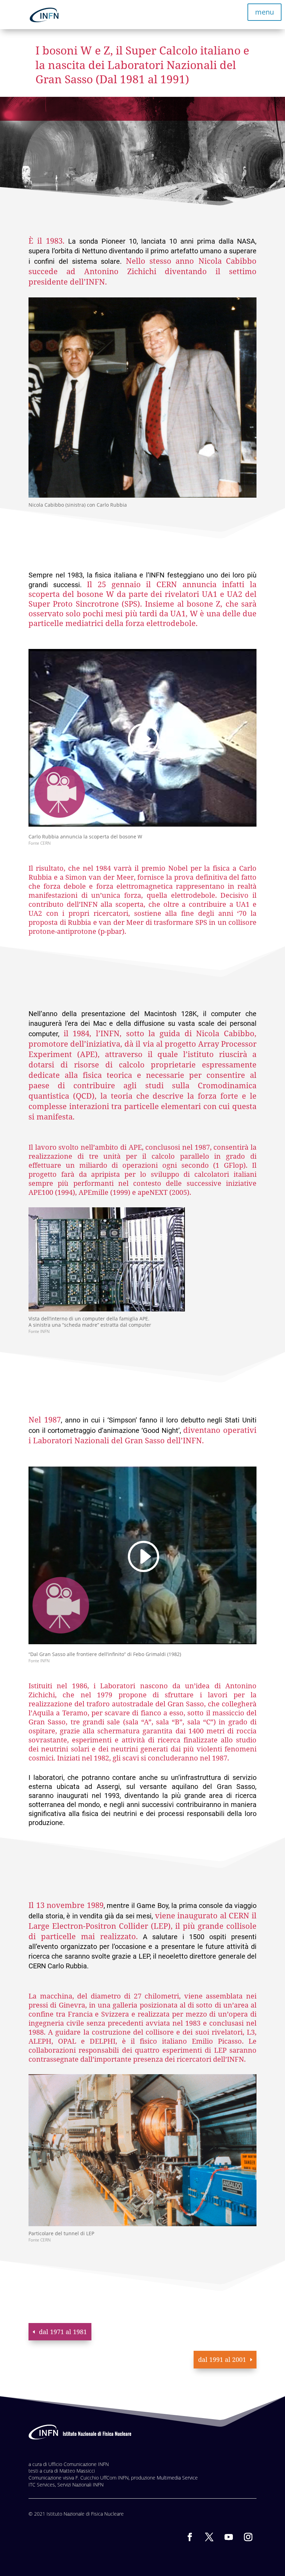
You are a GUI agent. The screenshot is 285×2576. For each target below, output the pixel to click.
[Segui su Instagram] (248, 2537)
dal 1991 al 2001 (222, 2359)
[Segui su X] (209, 2537)
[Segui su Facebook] (190, 2537)
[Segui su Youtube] (229, 2537)
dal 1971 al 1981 (63, 2332)
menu (264, 12)
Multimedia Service (177, 2478)
